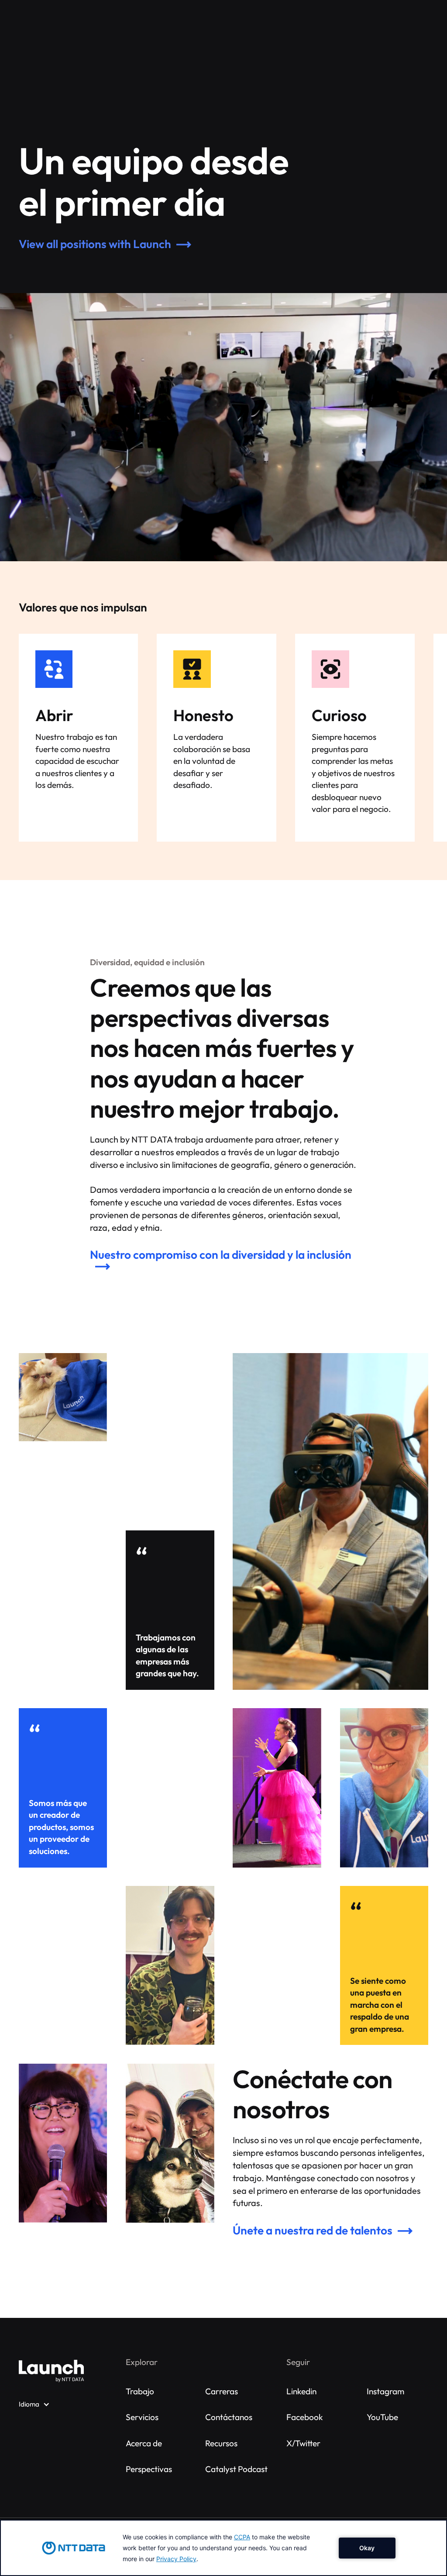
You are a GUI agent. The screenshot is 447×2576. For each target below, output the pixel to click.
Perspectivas (149, 2469)
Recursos (221, 2443)
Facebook (305, 2417)
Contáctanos (229, 2417)
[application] (223, 2548)
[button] (34, 2404)
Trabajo (140, 2391)
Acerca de (144, 2443)
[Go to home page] (52, 2371)
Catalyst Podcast (236, 2469)
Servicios (142, 2417)
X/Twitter (303, 2443)
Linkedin (301, 2391)
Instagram (385, 2391)
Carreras (222, 2391)
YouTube (382, 2417)
